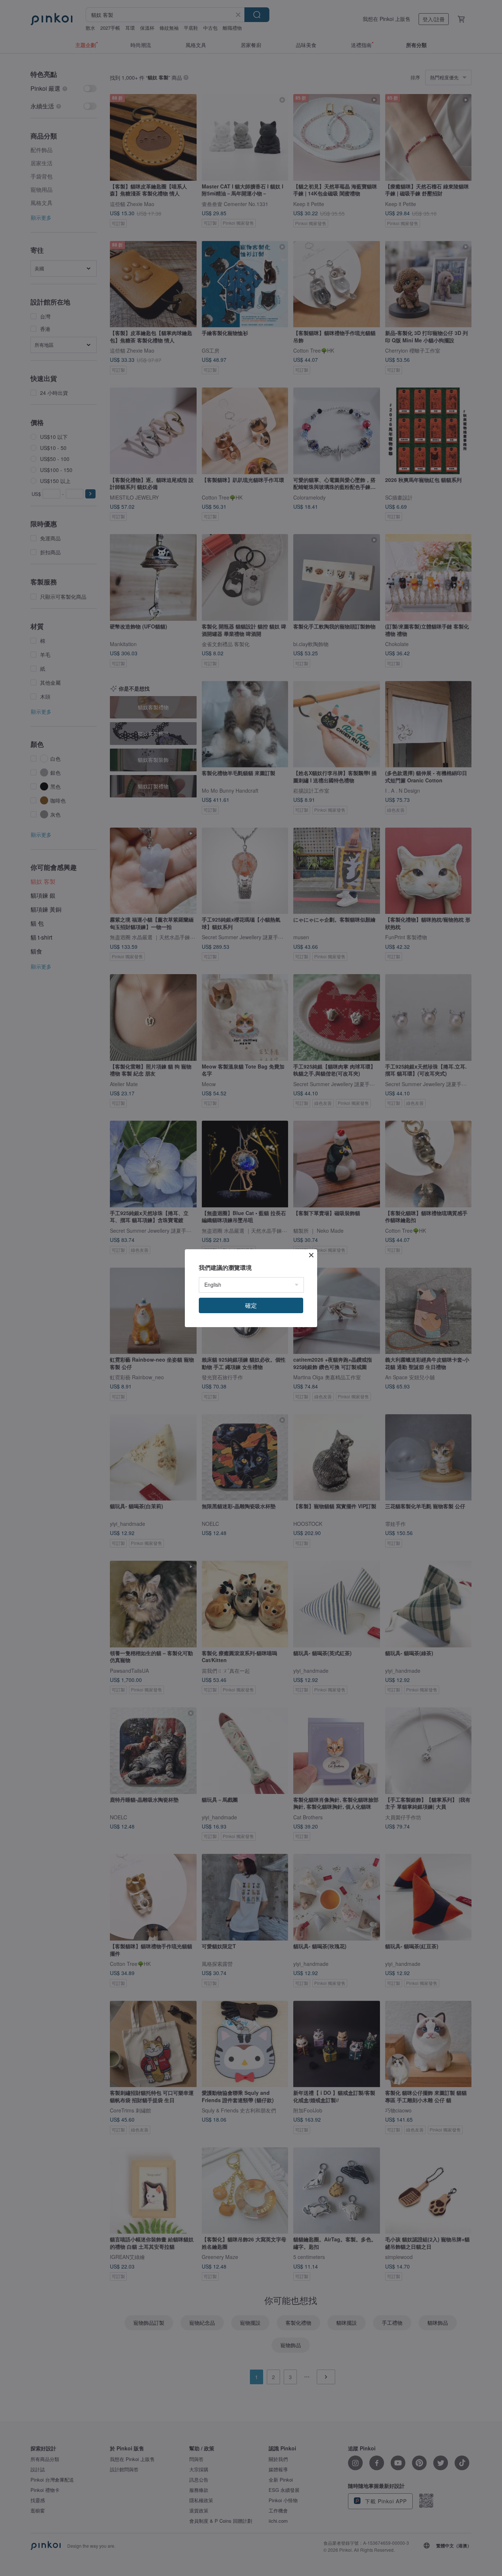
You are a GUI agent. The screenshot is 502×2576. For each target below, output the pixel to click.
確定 (251, 1305)
